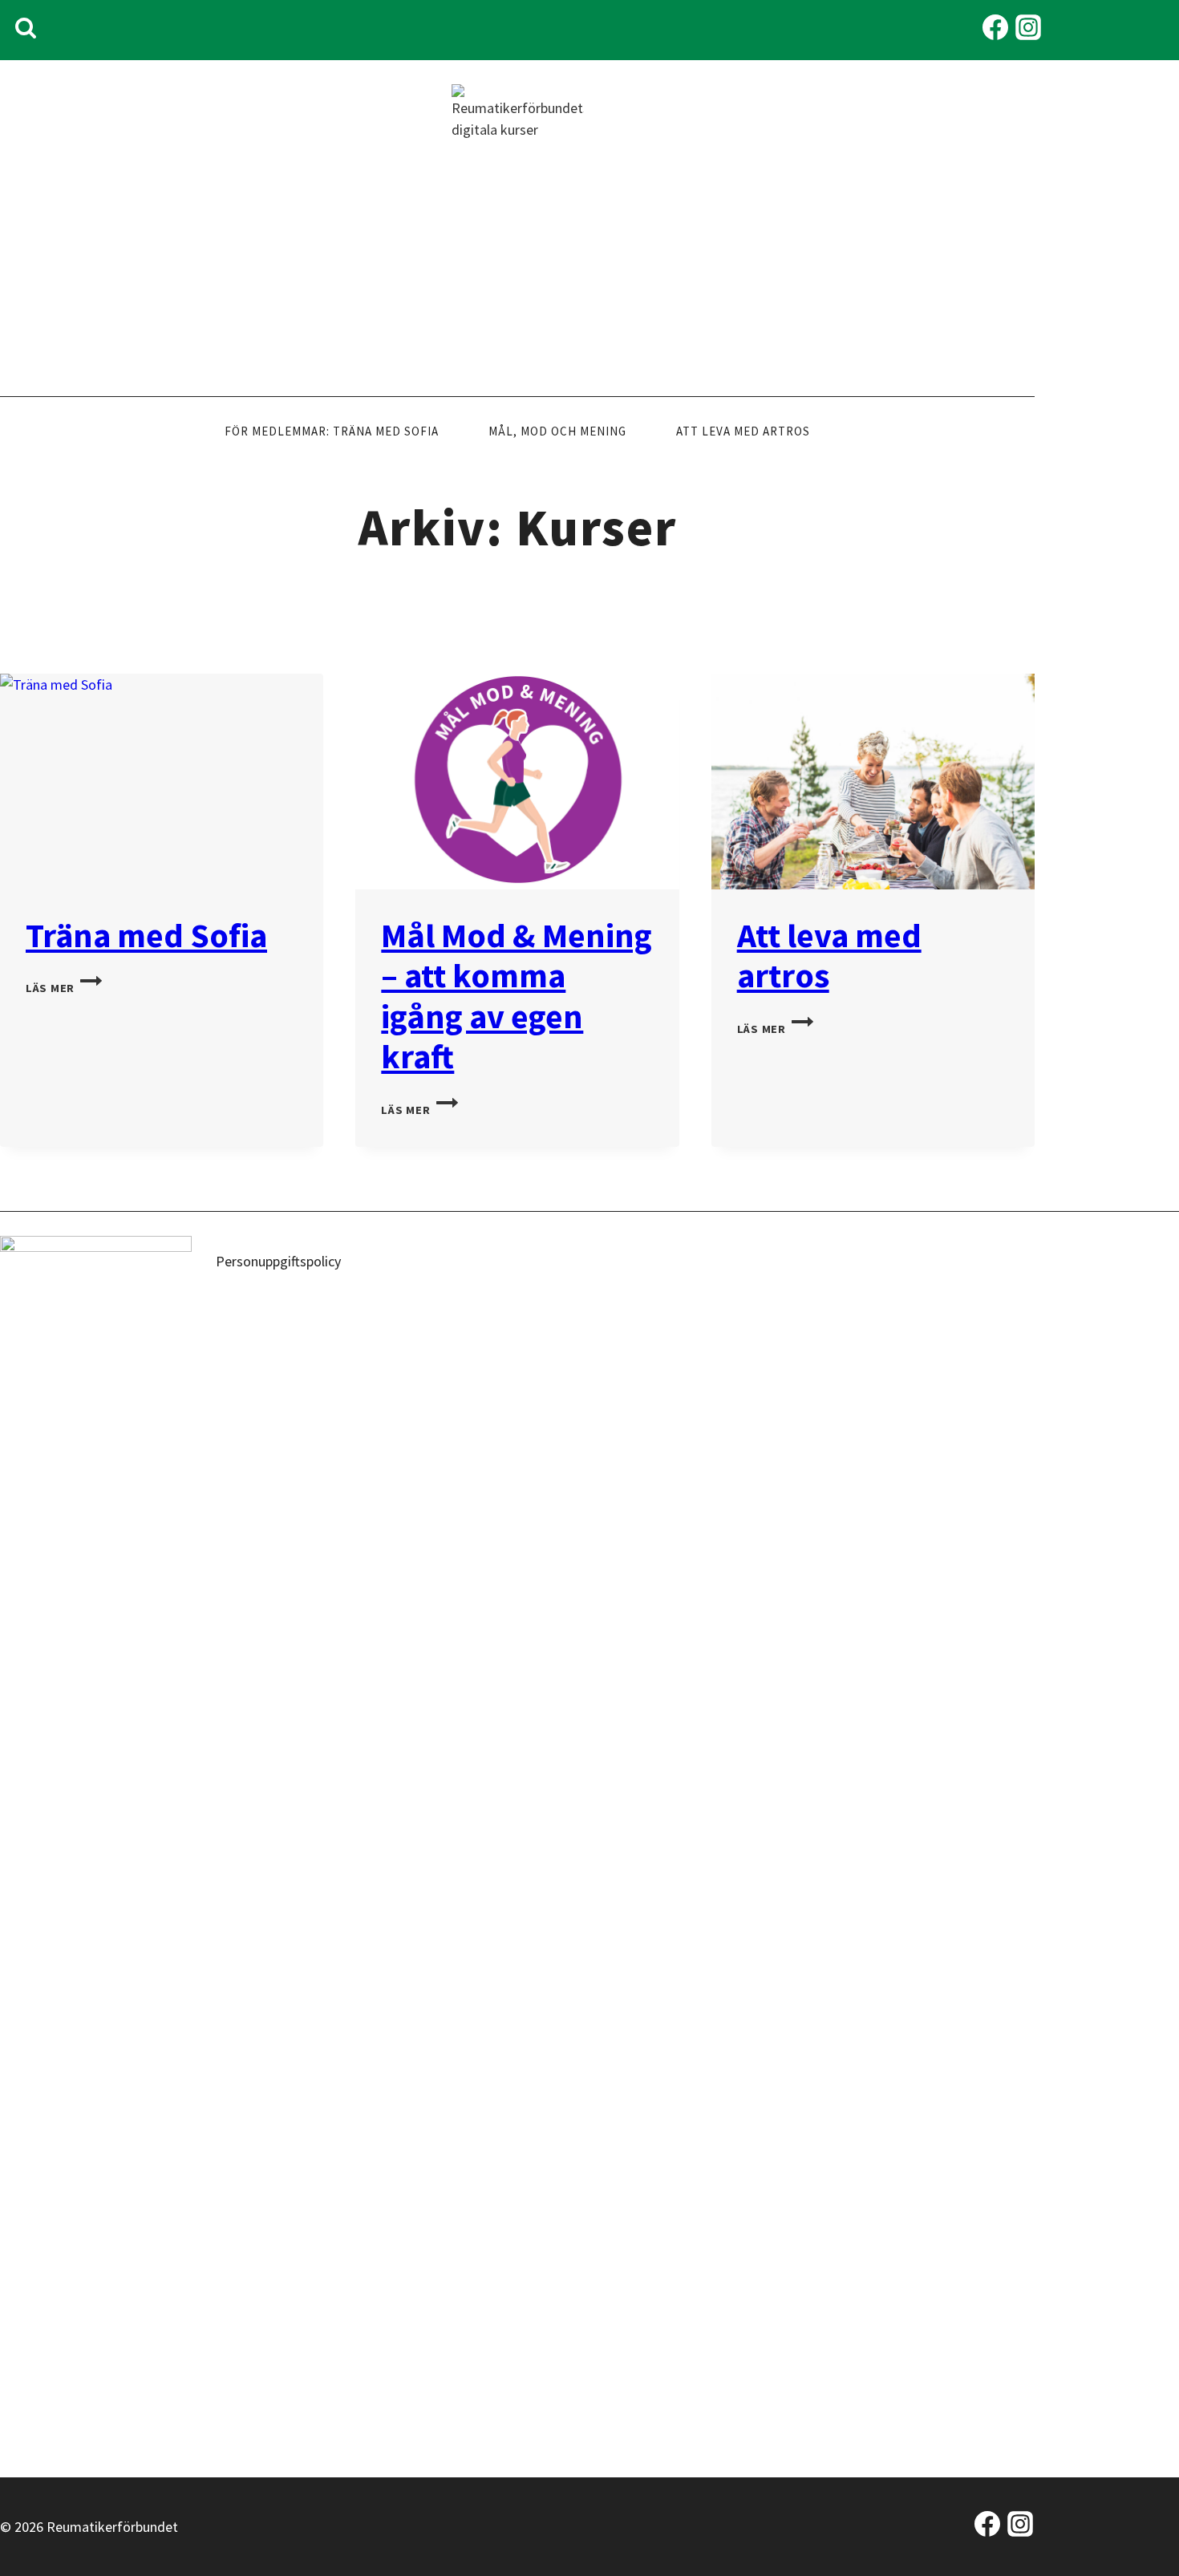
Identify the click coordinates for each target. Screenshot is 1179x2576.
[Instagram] (1028, 30)
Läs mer (64, 988)
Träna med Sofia (146, 935)
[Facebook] (995, 30)
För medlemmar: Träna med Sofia (332, 431)
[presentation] (162, 782)
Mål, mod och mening (557, 431)
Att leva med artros (743, 431)
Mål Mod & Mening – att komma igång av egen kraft (517, 996)
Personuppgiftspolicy (278, 1261)
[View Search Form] (26, 30)
